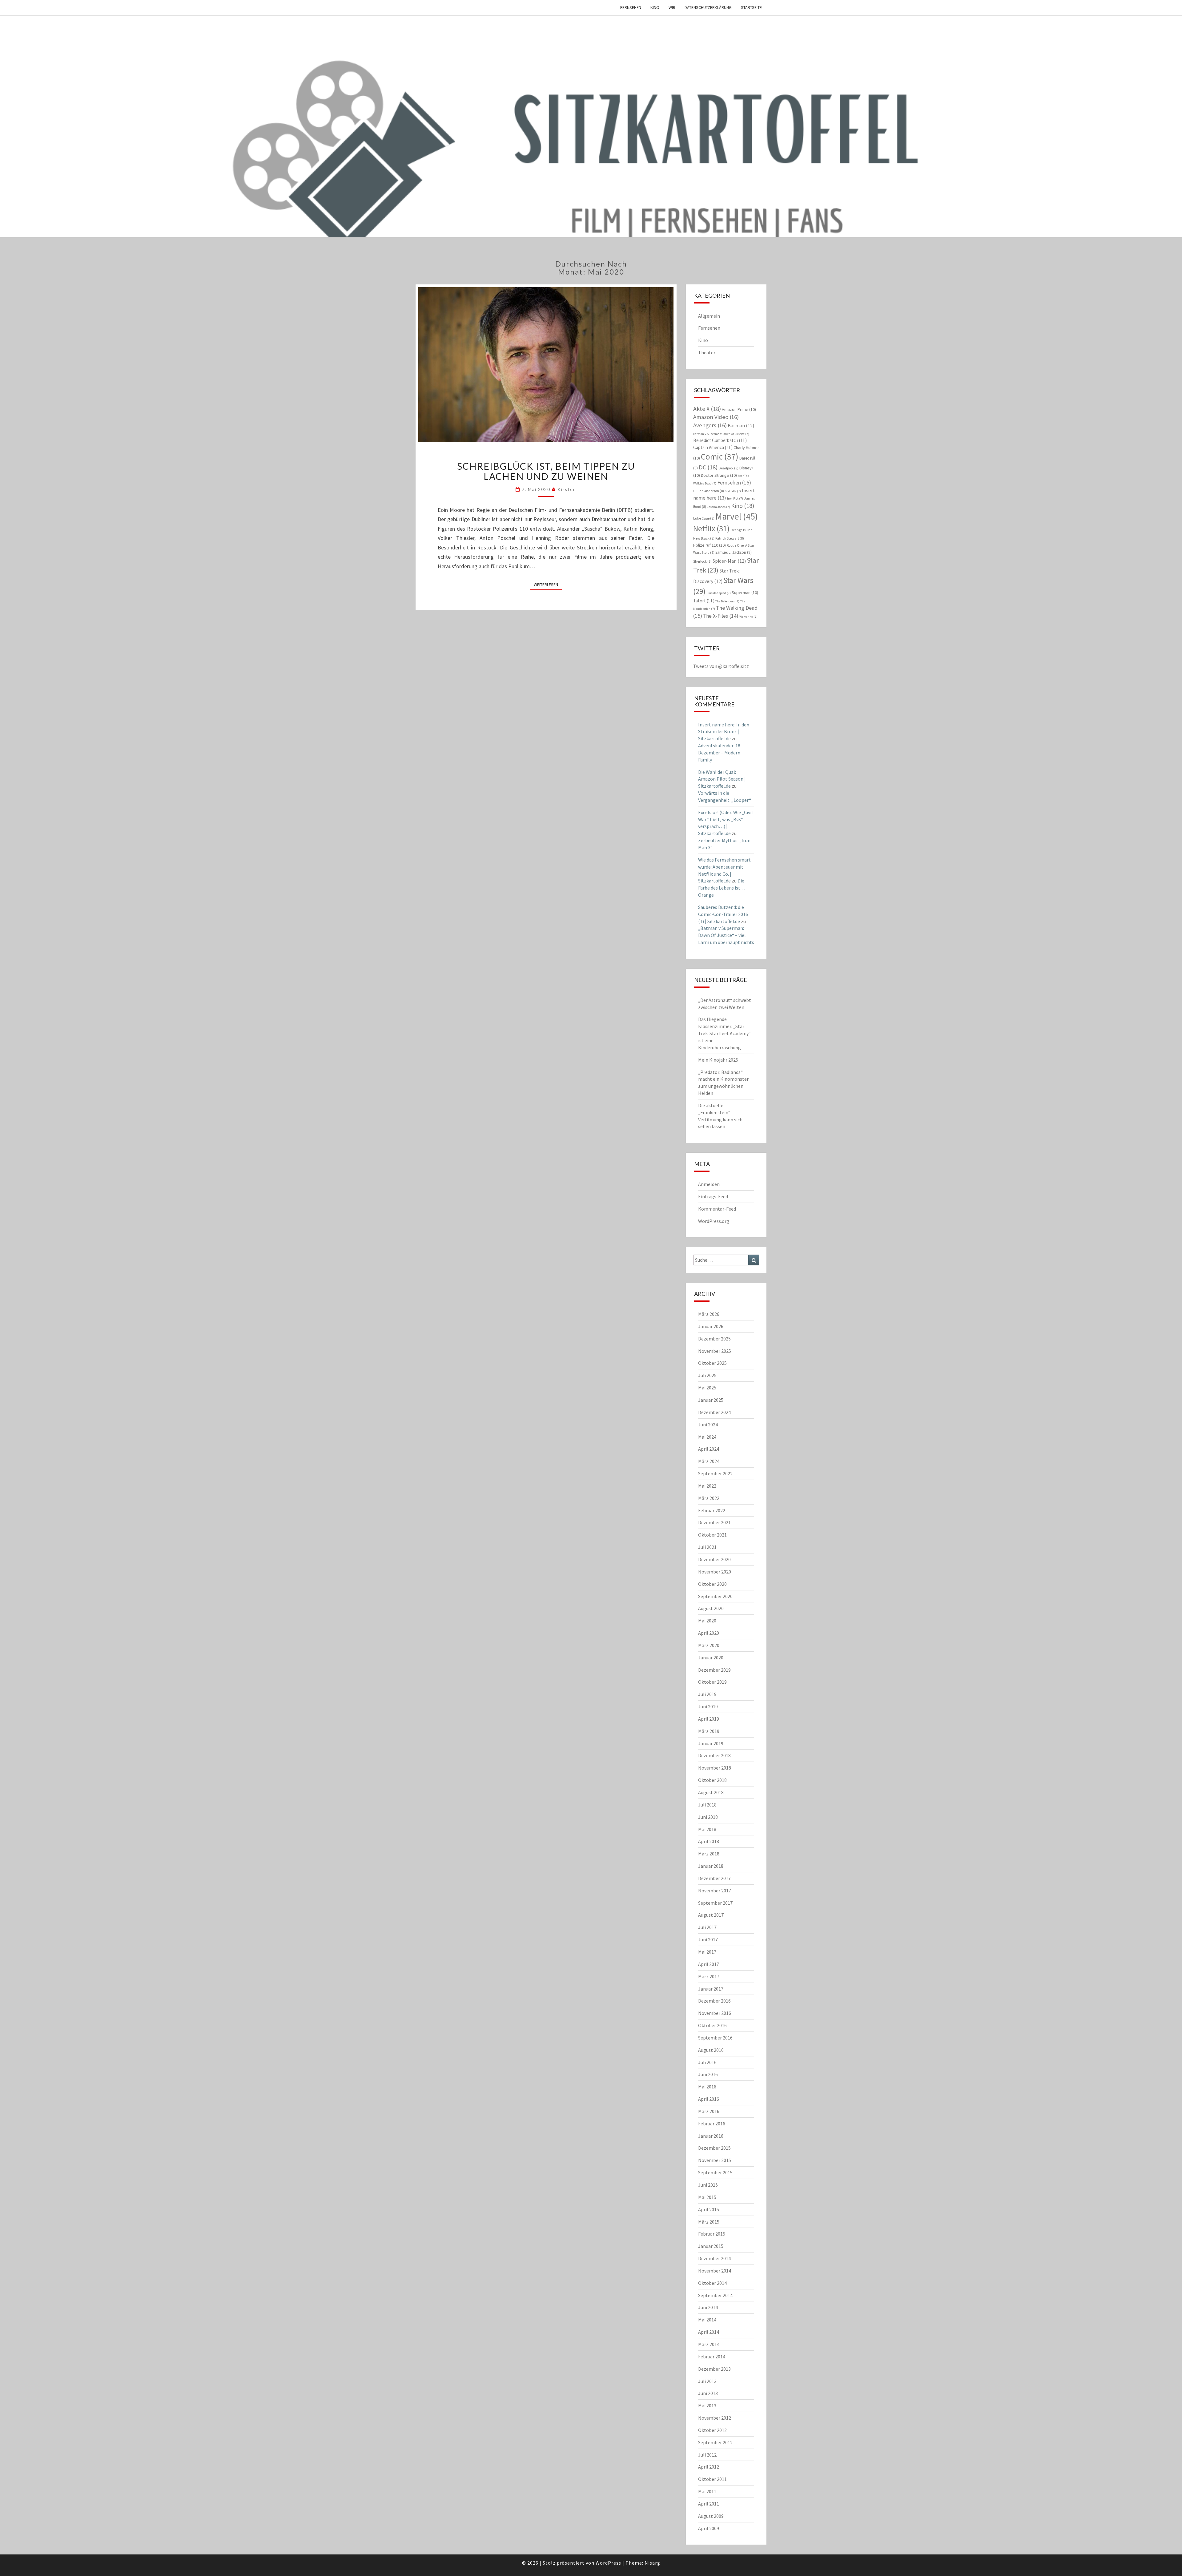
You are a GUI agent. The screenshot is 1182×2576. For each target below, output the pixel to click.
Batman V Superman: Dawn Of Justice (721, 434)
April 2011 (709, 2504)
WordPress (608, 2563)
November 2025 (715, 1351)
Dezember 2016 (714, 2001)
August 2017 (711, 1915)
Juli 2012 (707, 2455)
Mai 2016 (707, 2087)
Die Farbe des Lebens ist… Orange (722, 888)
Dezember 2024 (714, 1412)
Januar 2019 (711, 1743)
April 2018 (709, 1841)
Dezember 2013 (714, 2369)
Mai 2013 (707, 2405)
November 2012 (715, 2418)
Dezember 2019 (714, 1670)
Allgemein (709, 316)
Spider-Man (729, 561)
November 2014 (715, 2271)
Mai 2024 (707, 1437)
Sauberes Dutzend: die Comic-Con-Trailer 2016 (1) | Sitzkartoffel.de (723, 914)
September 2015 (715, 2172)
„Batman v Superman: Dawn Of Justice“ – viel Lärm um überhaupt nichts (726, 935)
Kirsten (567, 489)
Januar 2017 (711, 1989)
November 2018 (715, 1768)
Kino (655, 7)
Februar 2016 (712, 2124)
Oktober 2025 (712, 1363)
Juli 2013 (707, 2381)
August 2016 (711, 2050)
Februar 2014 (712, 2357)
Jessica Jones (719, 507)
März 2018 (709, 1854)
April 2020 (709, 1633)
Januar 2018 (711, 1866)
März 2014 (709, 2344)
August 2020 (711, 1608)
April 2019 (709, 1719)
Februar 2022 (712, 1510)
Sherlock (702, 561)
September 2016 (715, 2038)
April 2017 (709, 1964)
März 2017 (709, 1976)
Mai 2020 (707, 1621)
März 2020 (709, 1645)
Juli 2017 (707, 1927)
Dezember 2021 (714, 1522)
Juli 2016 (707, 2062)
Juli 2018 (707, 1805)
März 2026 (709, 1314)
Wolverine (748, 617)
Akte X (707, 409)
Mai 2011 (707, 2491)
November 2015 (715, 2160)
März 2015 (709, 2222)
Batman (741, 425)
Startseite (751, 7)
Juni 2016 (708, 2074)
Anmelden (709, 1184)
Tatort (704, 601)
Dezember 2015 (714, 2148)
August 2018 (711, 1792)
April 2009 (709, 2528)
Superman (745, 593)
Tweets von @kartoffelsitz (721, 666)
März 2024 (709, 1461)
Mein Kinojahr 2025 (718, 1060)
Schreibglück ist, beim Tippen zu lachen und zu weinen (546, 471)
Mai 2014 (707, 2320)
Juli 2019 (707, 1694)
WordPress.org (714, 1221)
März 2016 (709, 2111)
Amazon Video (716, 417)
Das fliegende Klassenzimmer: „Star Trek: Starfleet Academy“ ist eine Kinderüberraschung (724, 1033)
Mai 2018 (707, 1829)
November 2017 (715, 1891)
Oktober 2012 (712, 2430)
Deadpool (728, 468)
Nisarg (652, 2563)
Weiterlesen (548, 584)
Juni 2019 (708, 1706)
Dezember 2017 (714, 1878)
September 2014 (715, 2295)
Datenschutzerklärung (708, 7)
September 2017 (715, 1903)
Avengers (710, 425)
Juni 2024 (708, 1425)
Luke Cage (704, 518)
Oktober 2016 (712, 2025)
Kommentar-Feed (717, 1209)
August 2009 (711, 2516)
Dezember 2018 (714, 1755)
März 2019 (709, 1731)
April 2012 (709, 2467)
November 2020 (715, 1572)
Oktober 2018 (712, 1780)
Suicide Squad (719, 593)
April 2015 (709, 2209)
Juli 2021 (707, 1547)
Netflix (711, 528)
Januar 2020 (711, 1658)
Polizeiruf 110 (710, 545)
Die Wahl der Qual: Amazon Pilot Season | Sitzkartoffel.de (722, 779)
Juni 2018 (708, 1817)
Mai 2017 (707, 1952)
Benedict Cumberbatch (720, 440)
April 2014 (709, 2332)
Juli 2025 (707, 1375)
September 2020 (715, 1596)
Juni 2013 (708, 2393)
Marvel (737, 516)
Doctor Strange (719, 475)
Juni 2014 (708, 2307)
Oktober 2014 (712, 2283)
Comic (720, 456)
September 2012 (715, 2442)
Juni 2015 (708, 2185)
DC (708, 467)
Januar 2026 (711, 1326)
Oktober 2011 (712, 2479)
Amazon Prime (739, 409)
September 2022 (715, 1473)
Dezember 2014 (714, 2258)
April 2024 (709, 1449)
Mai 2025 (707, 1388)
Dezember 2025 (714, 1339)
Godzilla (733, 491)
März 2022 (709, 1498)
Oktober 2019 (712, 1682)
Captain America (713, 447)
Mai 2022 (707, 1486)
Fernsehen (631, 7)
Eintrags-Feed (713, 1196)
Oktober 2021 (712, 1535)
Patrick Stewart (730, 538)
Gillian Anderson (709, 491)
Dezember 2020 (714, 1559)
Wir (672, 7)
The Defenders (727, 601)
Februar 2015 (712, 2234)
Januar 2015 (711, 2246)
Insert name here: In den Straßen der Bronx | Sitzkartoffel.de (724, 732)
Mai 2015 (707, 2197)
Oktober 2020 (712, 1584)
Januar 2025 (711, 1400)
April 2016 (709, 2099)
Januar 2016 (711, 2136)
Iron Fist (735, 498)
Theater (707, 352)
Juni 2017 (708, 1939)
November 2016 (715, 2013)
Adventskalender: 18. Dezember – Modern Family (720, 753)
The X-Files (721, 616)
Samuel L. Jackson (734, 552)
